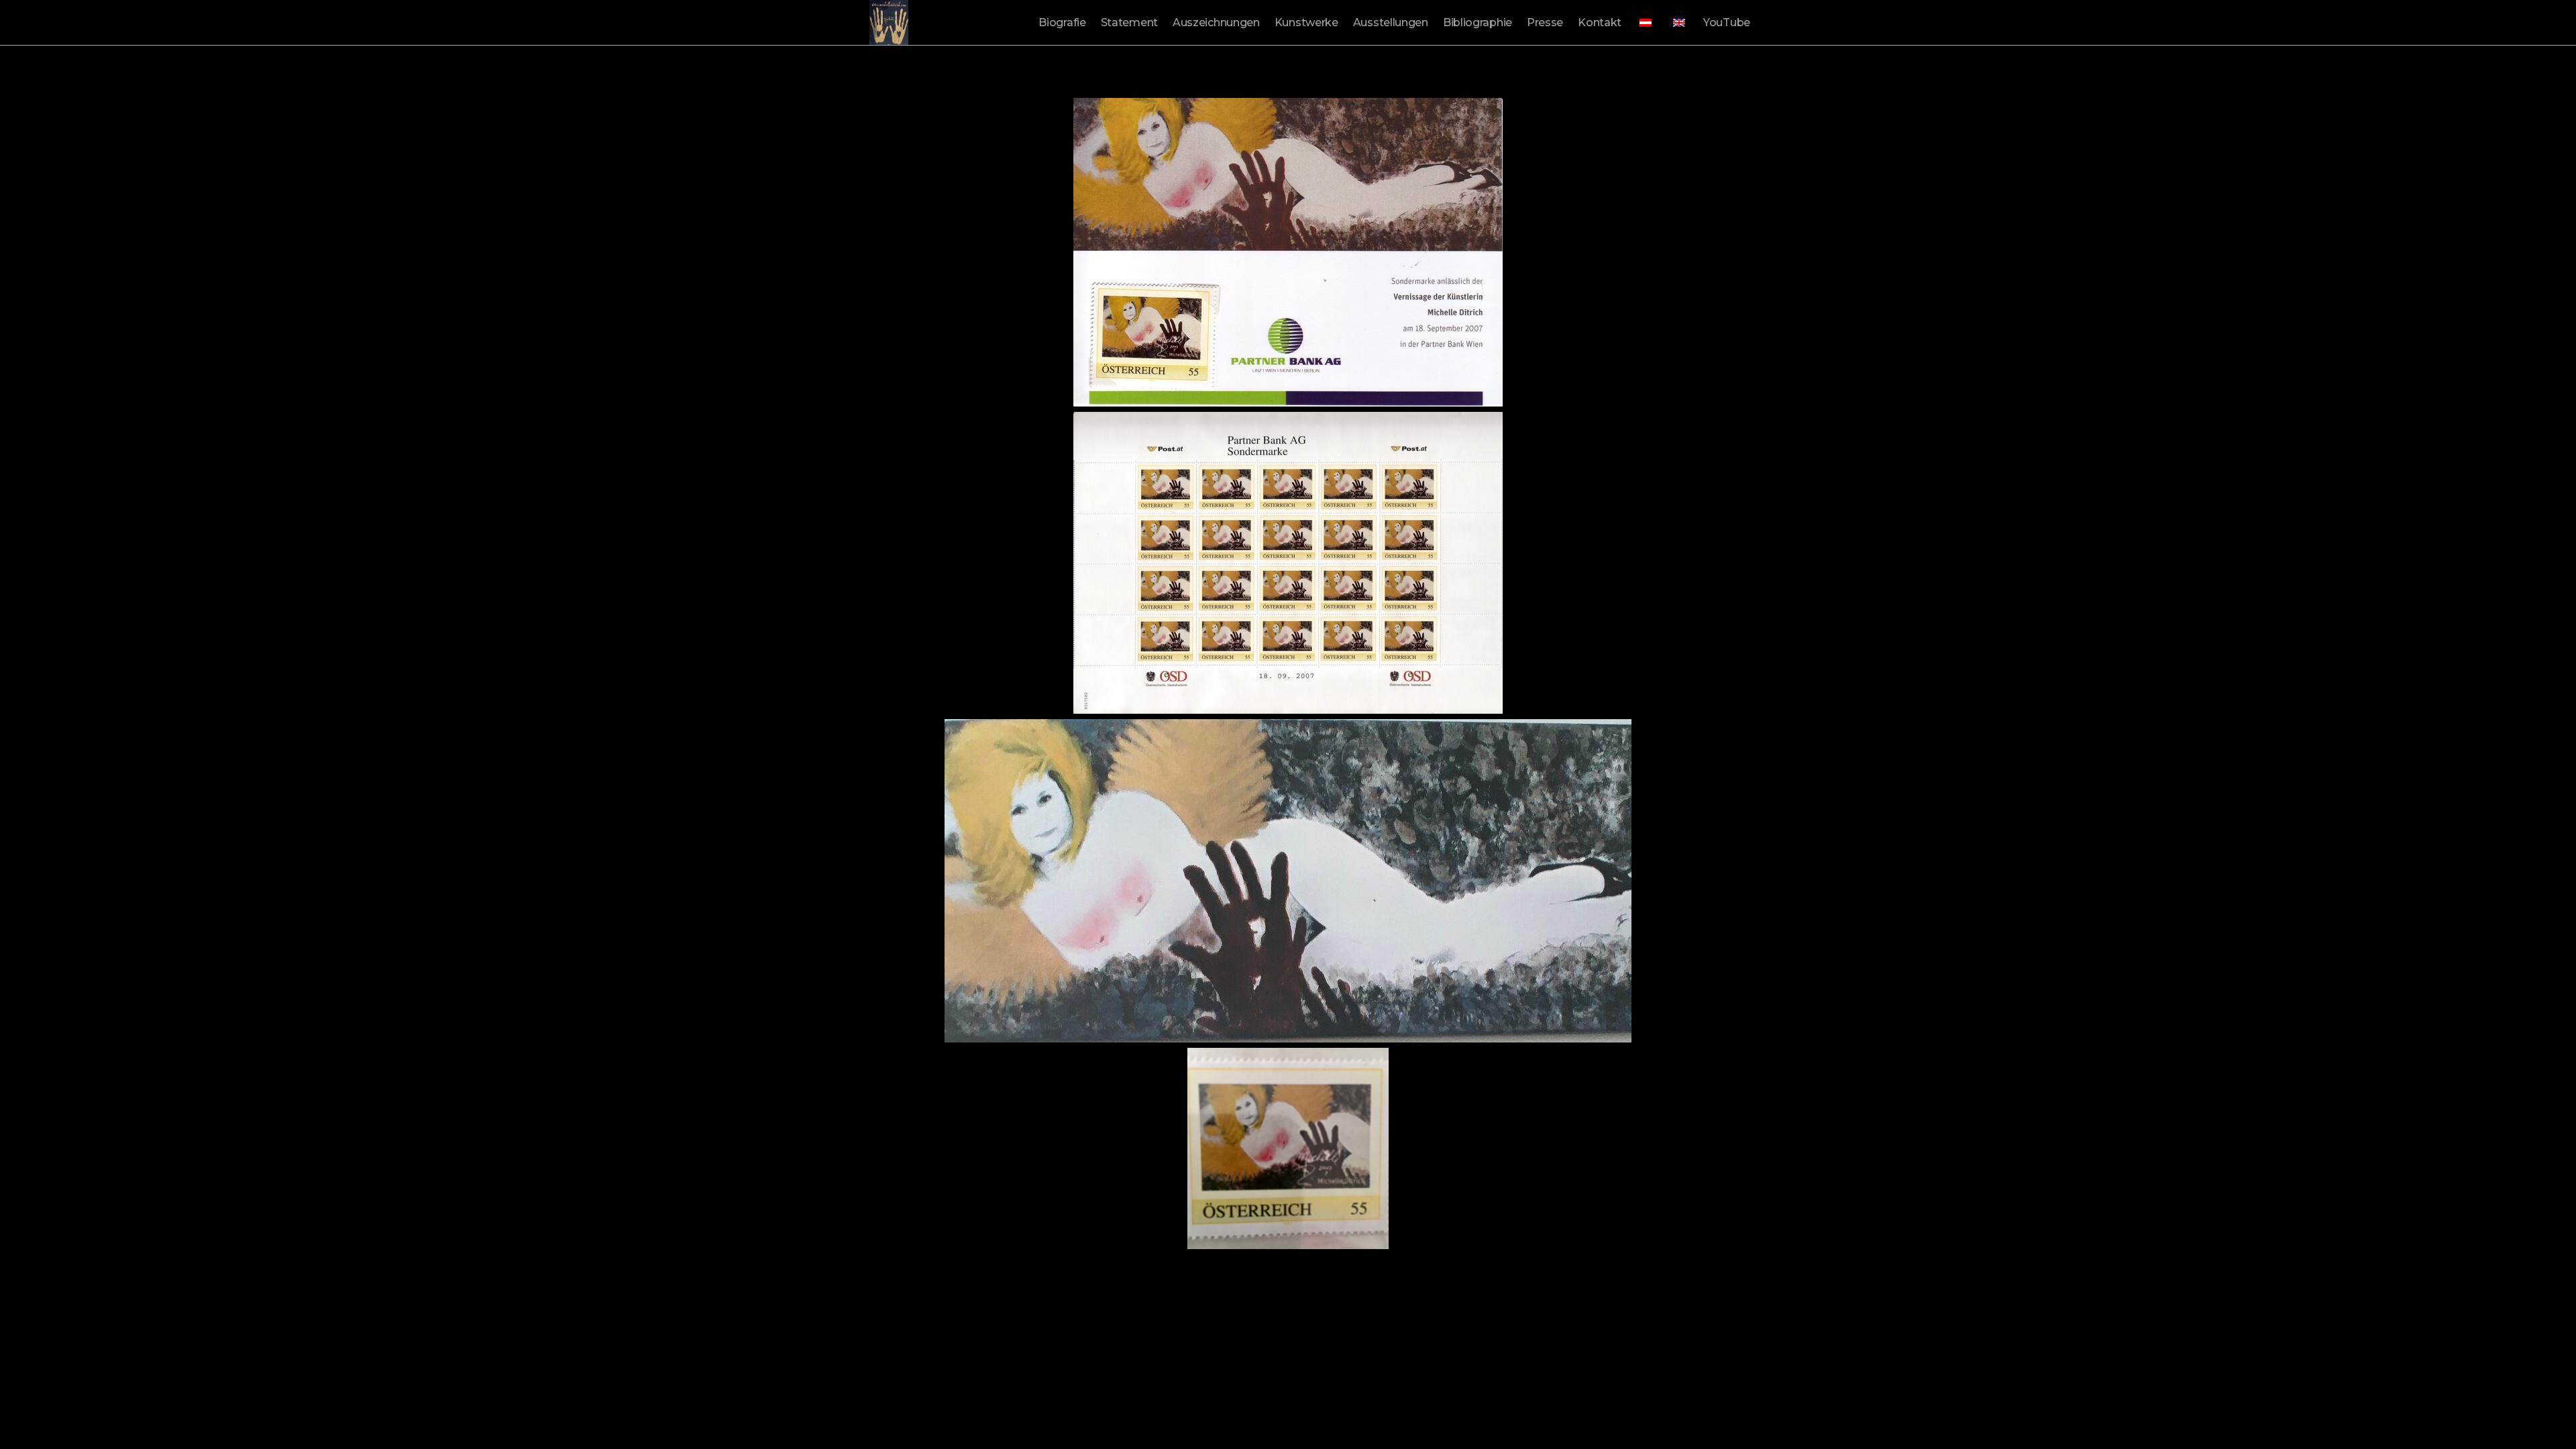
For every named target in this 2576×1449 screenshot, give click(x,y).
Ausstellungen (1391, 22)
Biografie (1062, 22)
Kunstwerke (1306, 22)
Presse (1545, 22)
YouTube (1727, 22)
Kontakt (1600, 22)
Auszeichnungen (1216, 22)
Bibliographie (1478, 22)
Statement (1129, 22)
